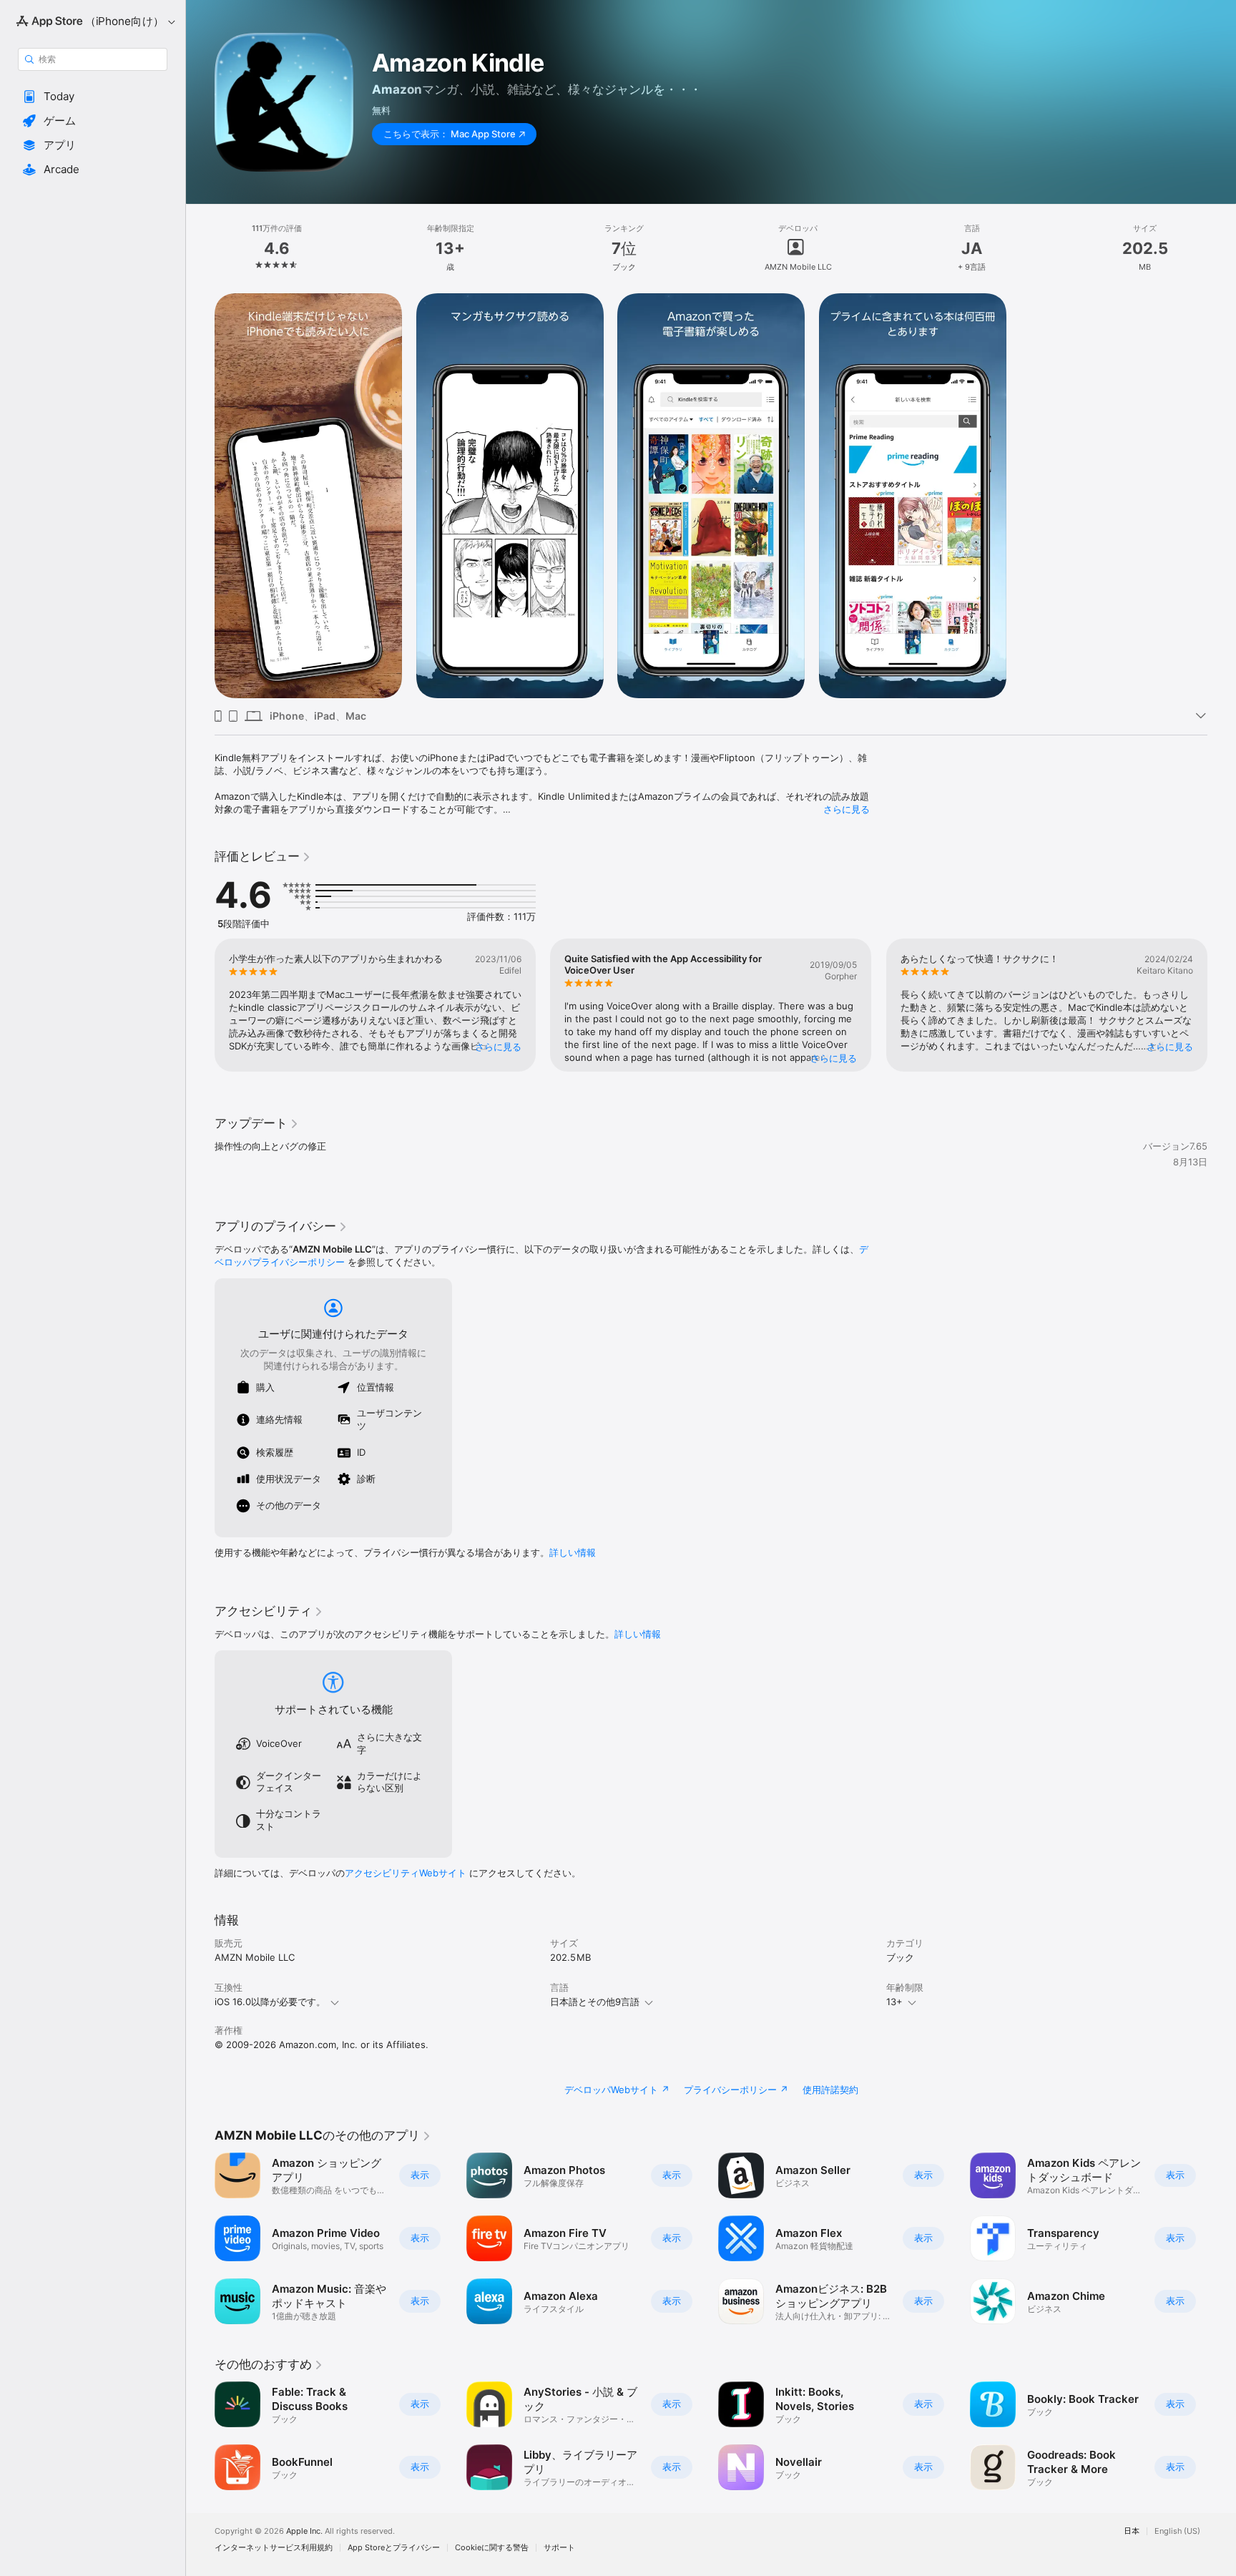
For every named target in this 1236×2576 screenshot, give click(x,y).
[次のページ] (1222, 1005)
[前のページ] (200, 1005)
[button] (93, 97)
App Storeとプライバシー (394, 2548)
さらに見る (847, 809)
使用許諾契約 (830, 2090)
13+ (894, 2002)
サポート (559, 2548)
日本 (1132, 2531)
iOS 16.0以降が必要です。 (270, 2002)
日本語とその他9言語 (595, 2002)
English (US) (1177, 2531)
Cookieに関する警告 (492, 2548)
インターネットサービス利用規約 (274, 2548)
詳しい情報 (573, 1552)
